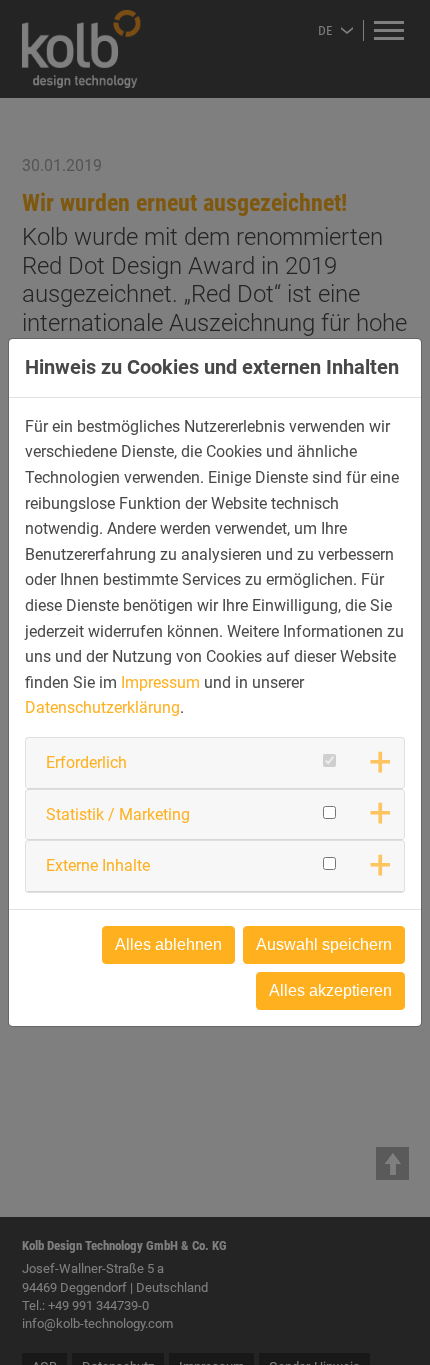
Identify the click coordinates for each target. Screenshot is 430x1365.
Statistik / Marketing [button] (118, 814)
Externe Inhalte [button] (98, 865)
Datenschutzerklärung (102, 707)
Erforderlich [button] (86, 762)
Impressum (160, 682)
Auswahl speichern (324, 944)
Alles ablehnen (168, 944)
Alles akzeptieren (330, 990)
